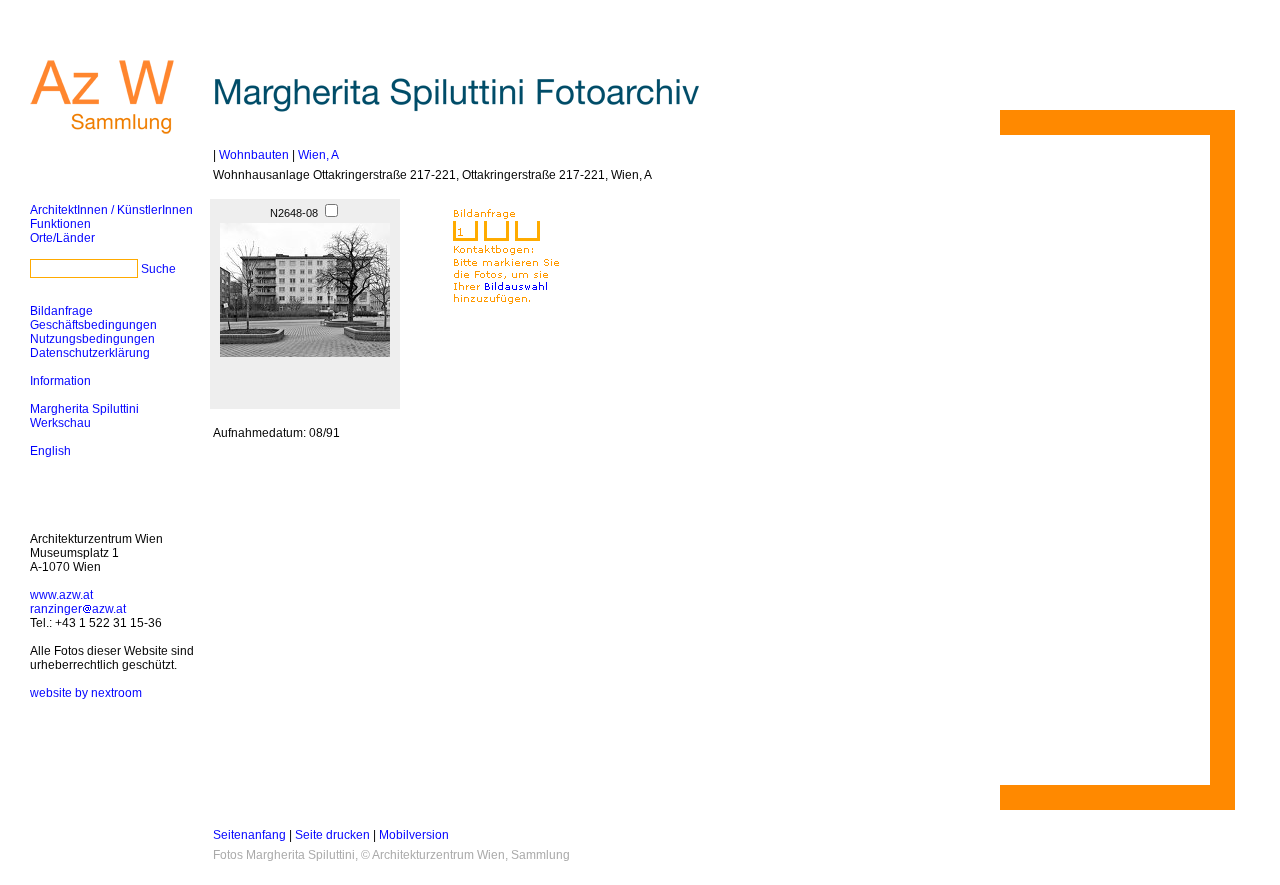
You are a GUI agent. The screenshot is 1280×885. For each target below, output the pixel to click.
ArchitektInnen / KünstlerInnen (111, 210)
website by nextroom (86, 693)
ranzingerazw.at (78, 609)
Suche (158, 269)
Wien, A (318, 155)
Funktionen (60, 224)
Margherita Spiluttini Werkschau (84, 416)
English (50, 451)
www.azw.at (61, 595)
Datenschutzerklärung (90, 353)
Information (60, 381)
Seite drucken (332, 835)
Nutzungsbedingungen (92, 339)
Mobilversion (414, 835)
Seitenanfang (249, 835)
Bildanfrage (61, 311)
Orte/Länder (62, 238)
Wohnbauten (254, 155)
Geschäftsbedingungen (93, 325)
